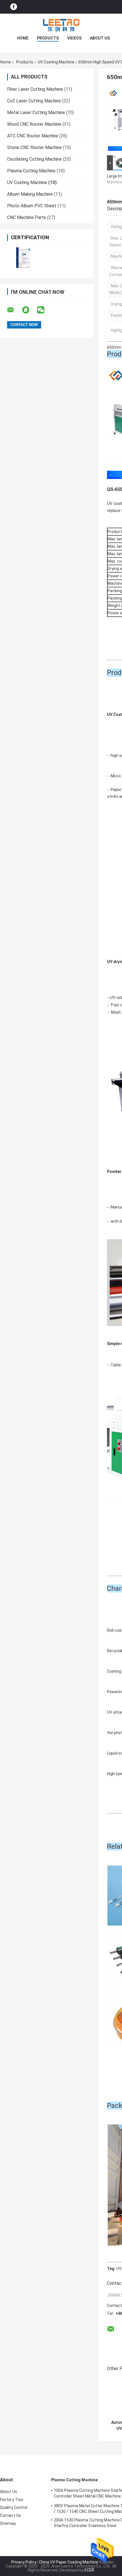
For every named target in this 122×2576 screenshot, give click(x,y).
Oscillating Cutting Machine (34, 159)
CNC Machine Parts (27, 217)
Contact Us (10, 2515)
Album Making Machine (30, 194)
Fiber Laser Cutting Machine (35, 89)
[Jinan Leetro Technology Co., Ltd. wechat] (44, 310)
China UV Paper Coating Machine (69, 2562)
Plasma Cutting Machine (31, 171)
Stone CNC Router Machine (34, 147)
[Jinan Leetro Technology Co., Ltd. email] (14, 310)
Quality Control (14, 2507)
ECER (89, 2570)
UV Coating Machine (56, 62)
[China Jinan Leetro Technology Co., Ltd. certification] (23, 258)
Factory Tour (12, 2499)
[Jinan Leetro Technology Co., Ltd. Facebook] (14, 7)
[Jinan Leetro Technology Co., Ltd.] (61, 25)
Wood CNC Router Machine (34, 124)
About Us (100, 38)
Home (23, 38)
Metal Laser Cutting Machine (36, 112)
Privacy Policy (24, 2562)
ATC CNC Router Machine (33, 136)
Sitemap (8, 2523)
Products (48, 38)
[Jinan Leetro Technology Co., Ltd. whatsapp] (29, 310)
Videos (74, 38)
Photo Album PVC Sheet (32, 206)
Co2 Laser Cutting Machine (34, 101)
